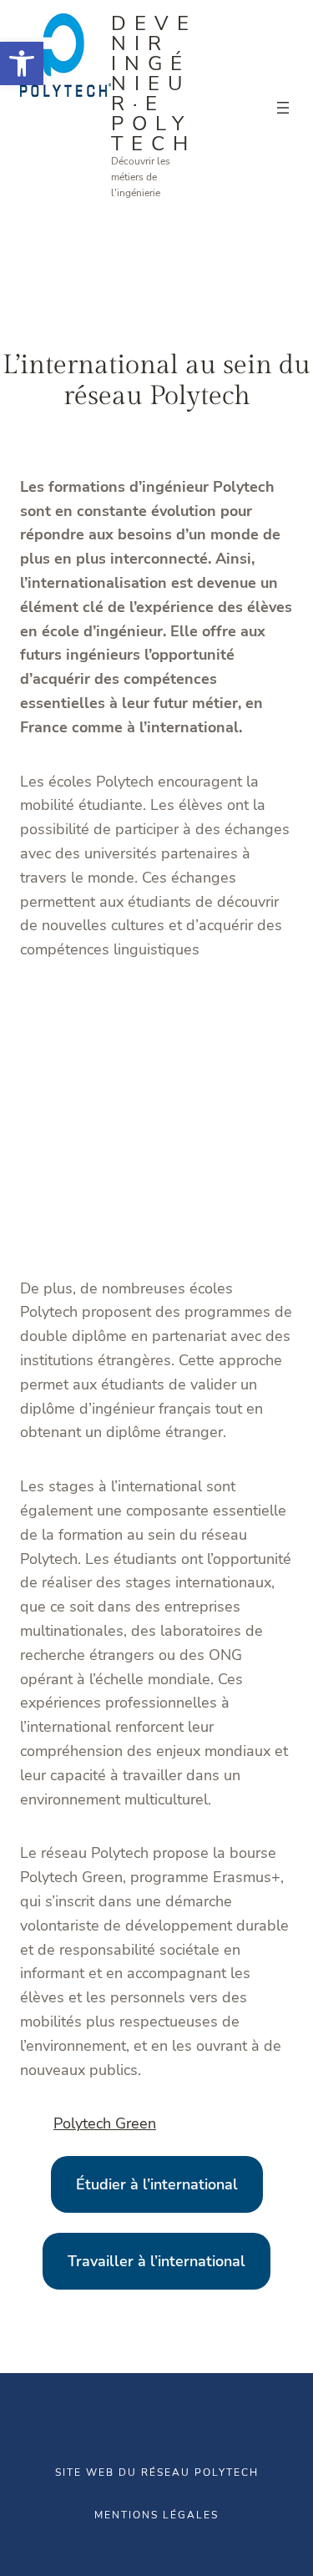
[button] (22, 63)
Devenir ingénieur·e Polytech (154, 84)
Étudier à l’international (157, 2184)
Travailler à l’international (156, 2261)
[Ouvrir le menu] (283, 108)
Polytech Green (105, 2123)
